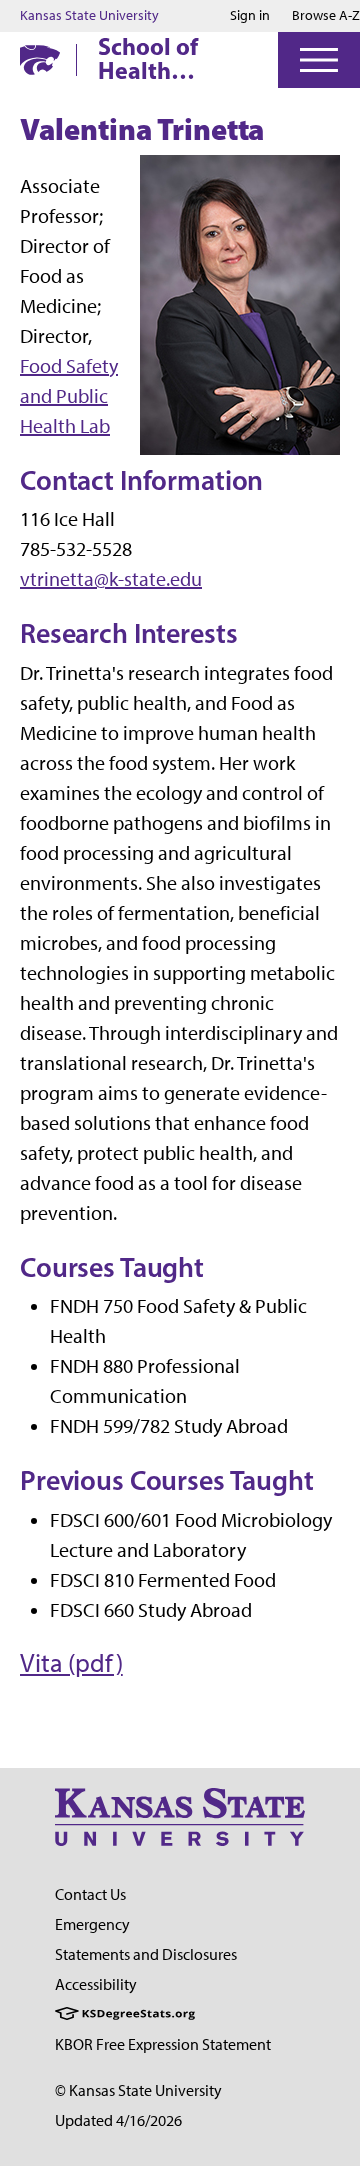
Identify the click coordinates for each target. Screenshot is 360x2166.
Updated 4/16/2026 (118, 2120)
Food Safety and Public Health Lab (69, 396)
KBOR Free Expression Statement (163, 2044)
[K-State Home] (40, 59)
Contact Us (90, 1894)
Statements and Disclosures (146, 1954)
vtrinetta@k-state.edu (111, 579)
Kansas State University (89, 16)
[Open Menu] (319, 60)
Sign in (250, 16)
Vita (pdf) (71, 1663)
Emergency (92, 1924)
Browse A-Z (326, 15)
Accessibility (96, 1984)
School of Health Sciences (148, 58)
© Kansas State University (138, 2090)
